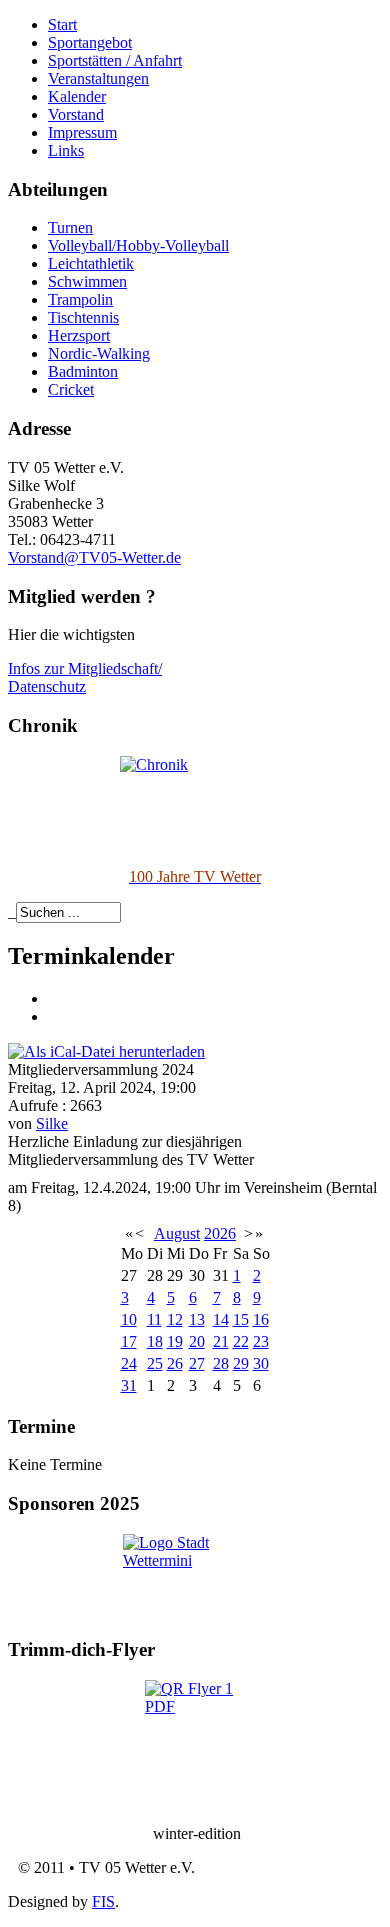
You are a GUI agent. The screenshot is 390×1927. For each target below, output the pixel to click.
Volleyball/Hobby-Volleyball (138, 245)
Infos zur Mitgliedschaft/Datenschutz (85, 677)
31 (129, 1385)
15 (241, 1319)
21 (221, 1341)
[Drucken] (55, 998)
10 (129, 1319)
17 (129, 1341)
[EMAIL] (55, 1016)
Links (66, 150)
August (177, 1233)
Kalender (77, 96)
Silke (52, 1123)
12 (175, 1319)
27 (197, 1363)
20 (197, 1341)
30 (261, 1363)
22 (241, 1341)
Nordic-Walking (99, 353)
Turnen (70, 227)
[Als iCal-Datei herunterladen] (106, 1050)
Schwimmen (87, 281)
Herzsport (79, 335)
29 (241, 1363)
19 (175, 1341)
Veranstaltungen (98, 78)
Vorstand (76, 114)
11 (154, 1319)
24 (129, 1363)
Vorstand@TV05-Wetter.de (94, 557)
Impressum (82, 132)
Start (62, 24)
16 (261, 1319)
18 (155, 1341)
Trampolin (80, 299)
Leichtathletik (91, 263)
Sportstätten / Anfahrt (115, 60)
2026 (220, 1233)
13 (197, 1319)
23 (261, 1341)
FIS (103, 1901)
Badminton (83, 371)
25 (155, 1363)
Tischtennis (83, 317)
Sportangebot (90, 42)
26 (175, 1363)
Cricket (71, 389)
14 (221, 1319)
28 (221, 1363)
